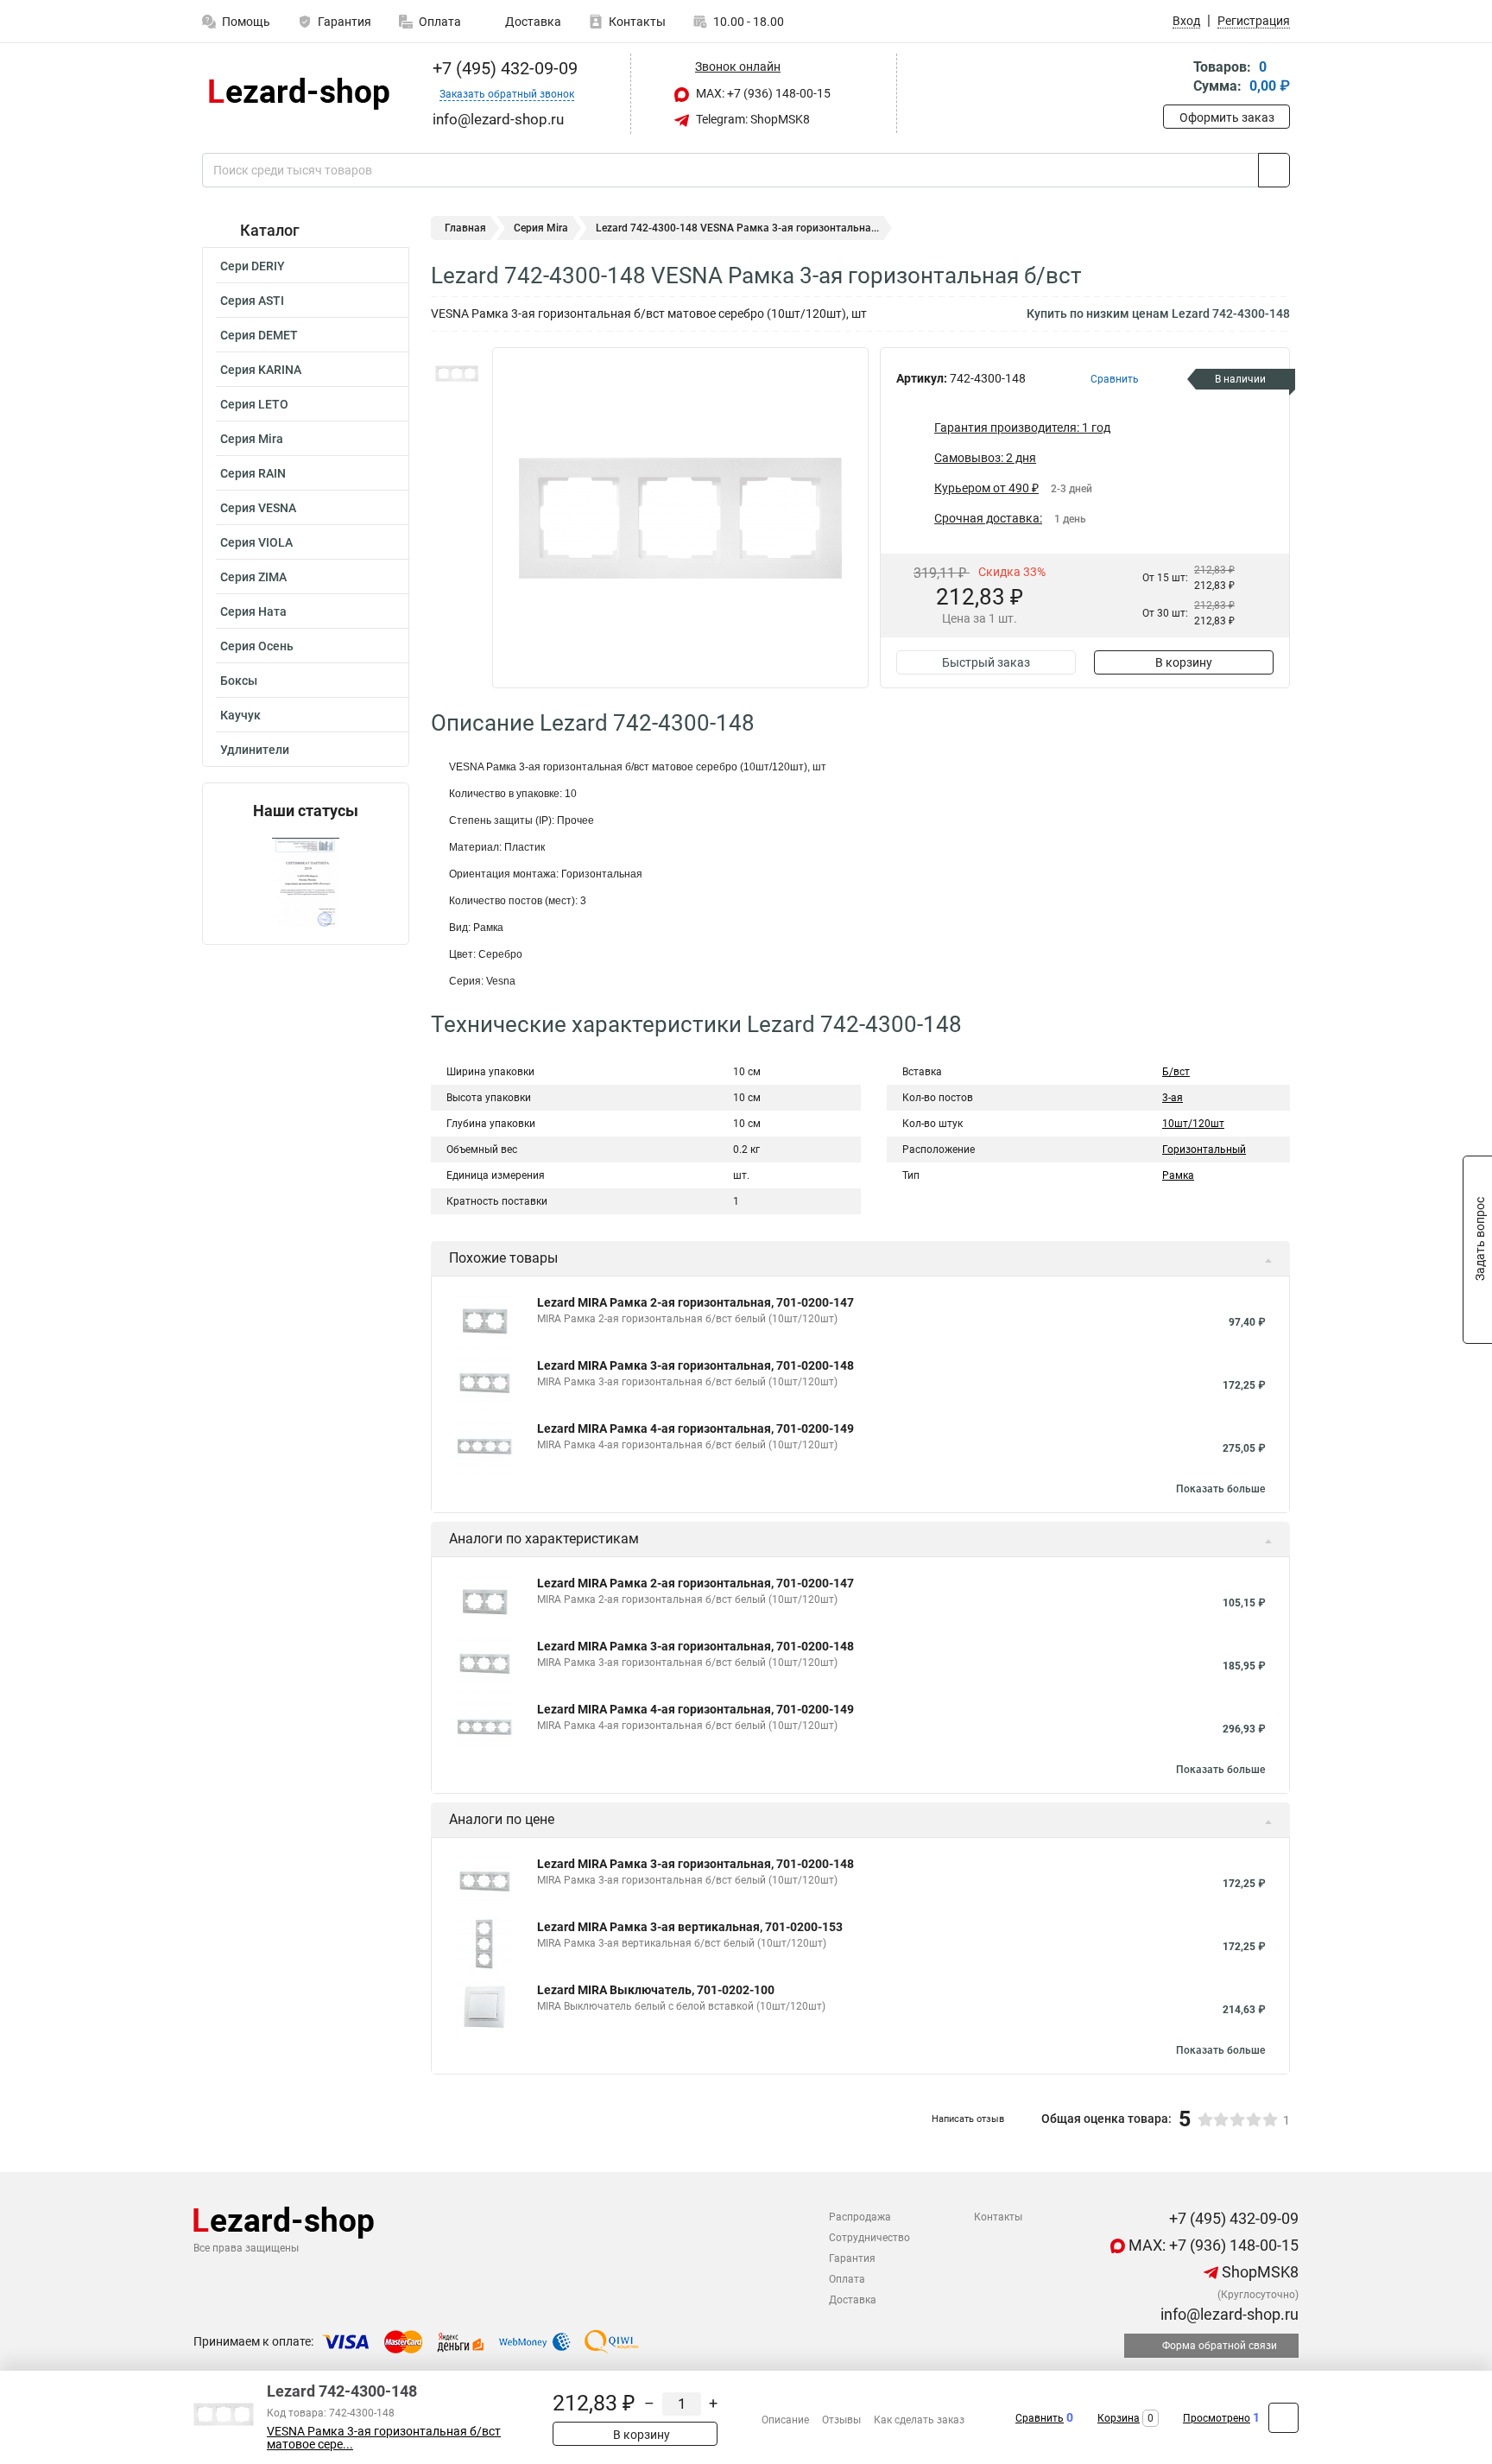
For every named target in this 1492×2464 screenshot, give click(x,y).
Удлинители (255, 750)
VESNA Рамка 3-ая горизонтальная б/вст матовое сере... (384, 2438)
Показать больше (1220, 1489)
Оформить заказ (1227, 117)
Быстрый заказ (986, 662)
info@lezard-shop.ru (1228, 2314)
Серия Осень (257, 646)
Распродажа (860, 2217)
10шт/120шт (1193, 1124)
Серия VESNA (258, 508)
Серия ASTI (252, 301)
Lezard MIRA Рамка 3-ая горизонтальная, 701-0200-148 (695, 1365)
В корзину (1184, 662)
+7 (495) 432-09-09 (503, 68)
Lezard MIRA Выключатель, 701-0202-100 (656, 1990)
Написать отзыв (968, 2119)
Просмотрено (1217, 2418)
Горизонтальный (1204, 1150)
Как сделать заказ (919, 2420)
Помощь (246, 22)
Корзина (1119, 2418)
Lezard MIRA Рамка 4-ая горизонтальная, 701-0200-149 (695, 1428)
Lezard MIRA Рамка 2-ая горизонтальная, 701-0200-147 (695, 1302)
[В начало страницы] (1283, 2418)
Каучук (240, 715)
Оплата (440, 22)
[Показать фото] (457, 373)
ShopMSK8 (1258, 2272)
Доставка (532, 22)
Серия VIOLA (256, 542)
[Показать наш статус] (306, 882)
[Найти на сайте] (1274, 170)
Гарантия (345, 22)
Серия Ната (253, 611)
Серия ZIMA (253, 577)
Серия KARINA (261, 370)
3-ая (1173, 1098)
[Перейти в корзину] (1175, 78)
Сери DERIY (253, 266)
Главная (465, 228)
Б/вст (1176, 1072)
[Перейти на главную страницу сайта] (299, 94)
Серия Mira (252, 439)
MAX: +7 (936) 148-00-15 (762, 93)
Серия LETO (254, 404)
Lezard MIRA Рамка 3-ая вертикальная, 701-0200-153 (690, 1927)
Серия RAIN (253, 473)
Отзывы (841, 2420)
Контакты (637, 22)
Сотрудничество (869, 2238)
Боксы (239, 681)
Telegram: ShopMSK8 (752, 119)
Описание (785, 2420)
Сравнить (1040, 2418)
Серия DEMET (259, 335)
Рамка (1178, 1175)
